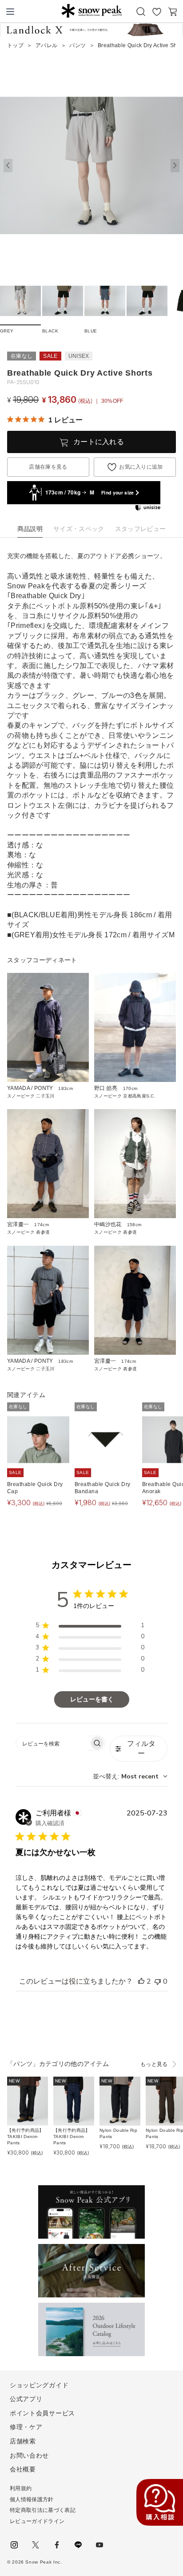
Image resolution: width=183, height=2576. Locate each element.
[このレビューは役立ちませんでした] (158, 1981)
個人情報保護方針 (32, 2499)
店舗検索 (23, 2441)
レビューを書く (92, 1699)
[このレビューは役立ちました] (141, 1981)
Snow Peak (91, 11)
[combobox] (130, 1776)
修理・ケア (26, 2427)
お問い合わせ (29, 2455)
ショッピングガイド (39, 2385)
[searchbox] (52, 1743)
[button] (175, 166)
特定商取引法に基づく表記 (43, 2510)
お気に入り (157, 12)
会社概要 (23, 2469)
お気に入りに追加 (141, 467)
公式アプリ (26, 2399)
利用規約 (21, 2488)
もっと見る (154, 2064)
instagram (14, 2545)
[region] (90, 1627)
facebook (57, 2545)
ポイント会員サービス (42, 2413)
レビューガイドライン (37, 2521)
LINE (78, 2545)
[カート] (173, 12)
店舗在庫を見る (48, 467)
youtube (99, 2545)
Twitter (36, 2545)
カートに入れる (99, 442)
